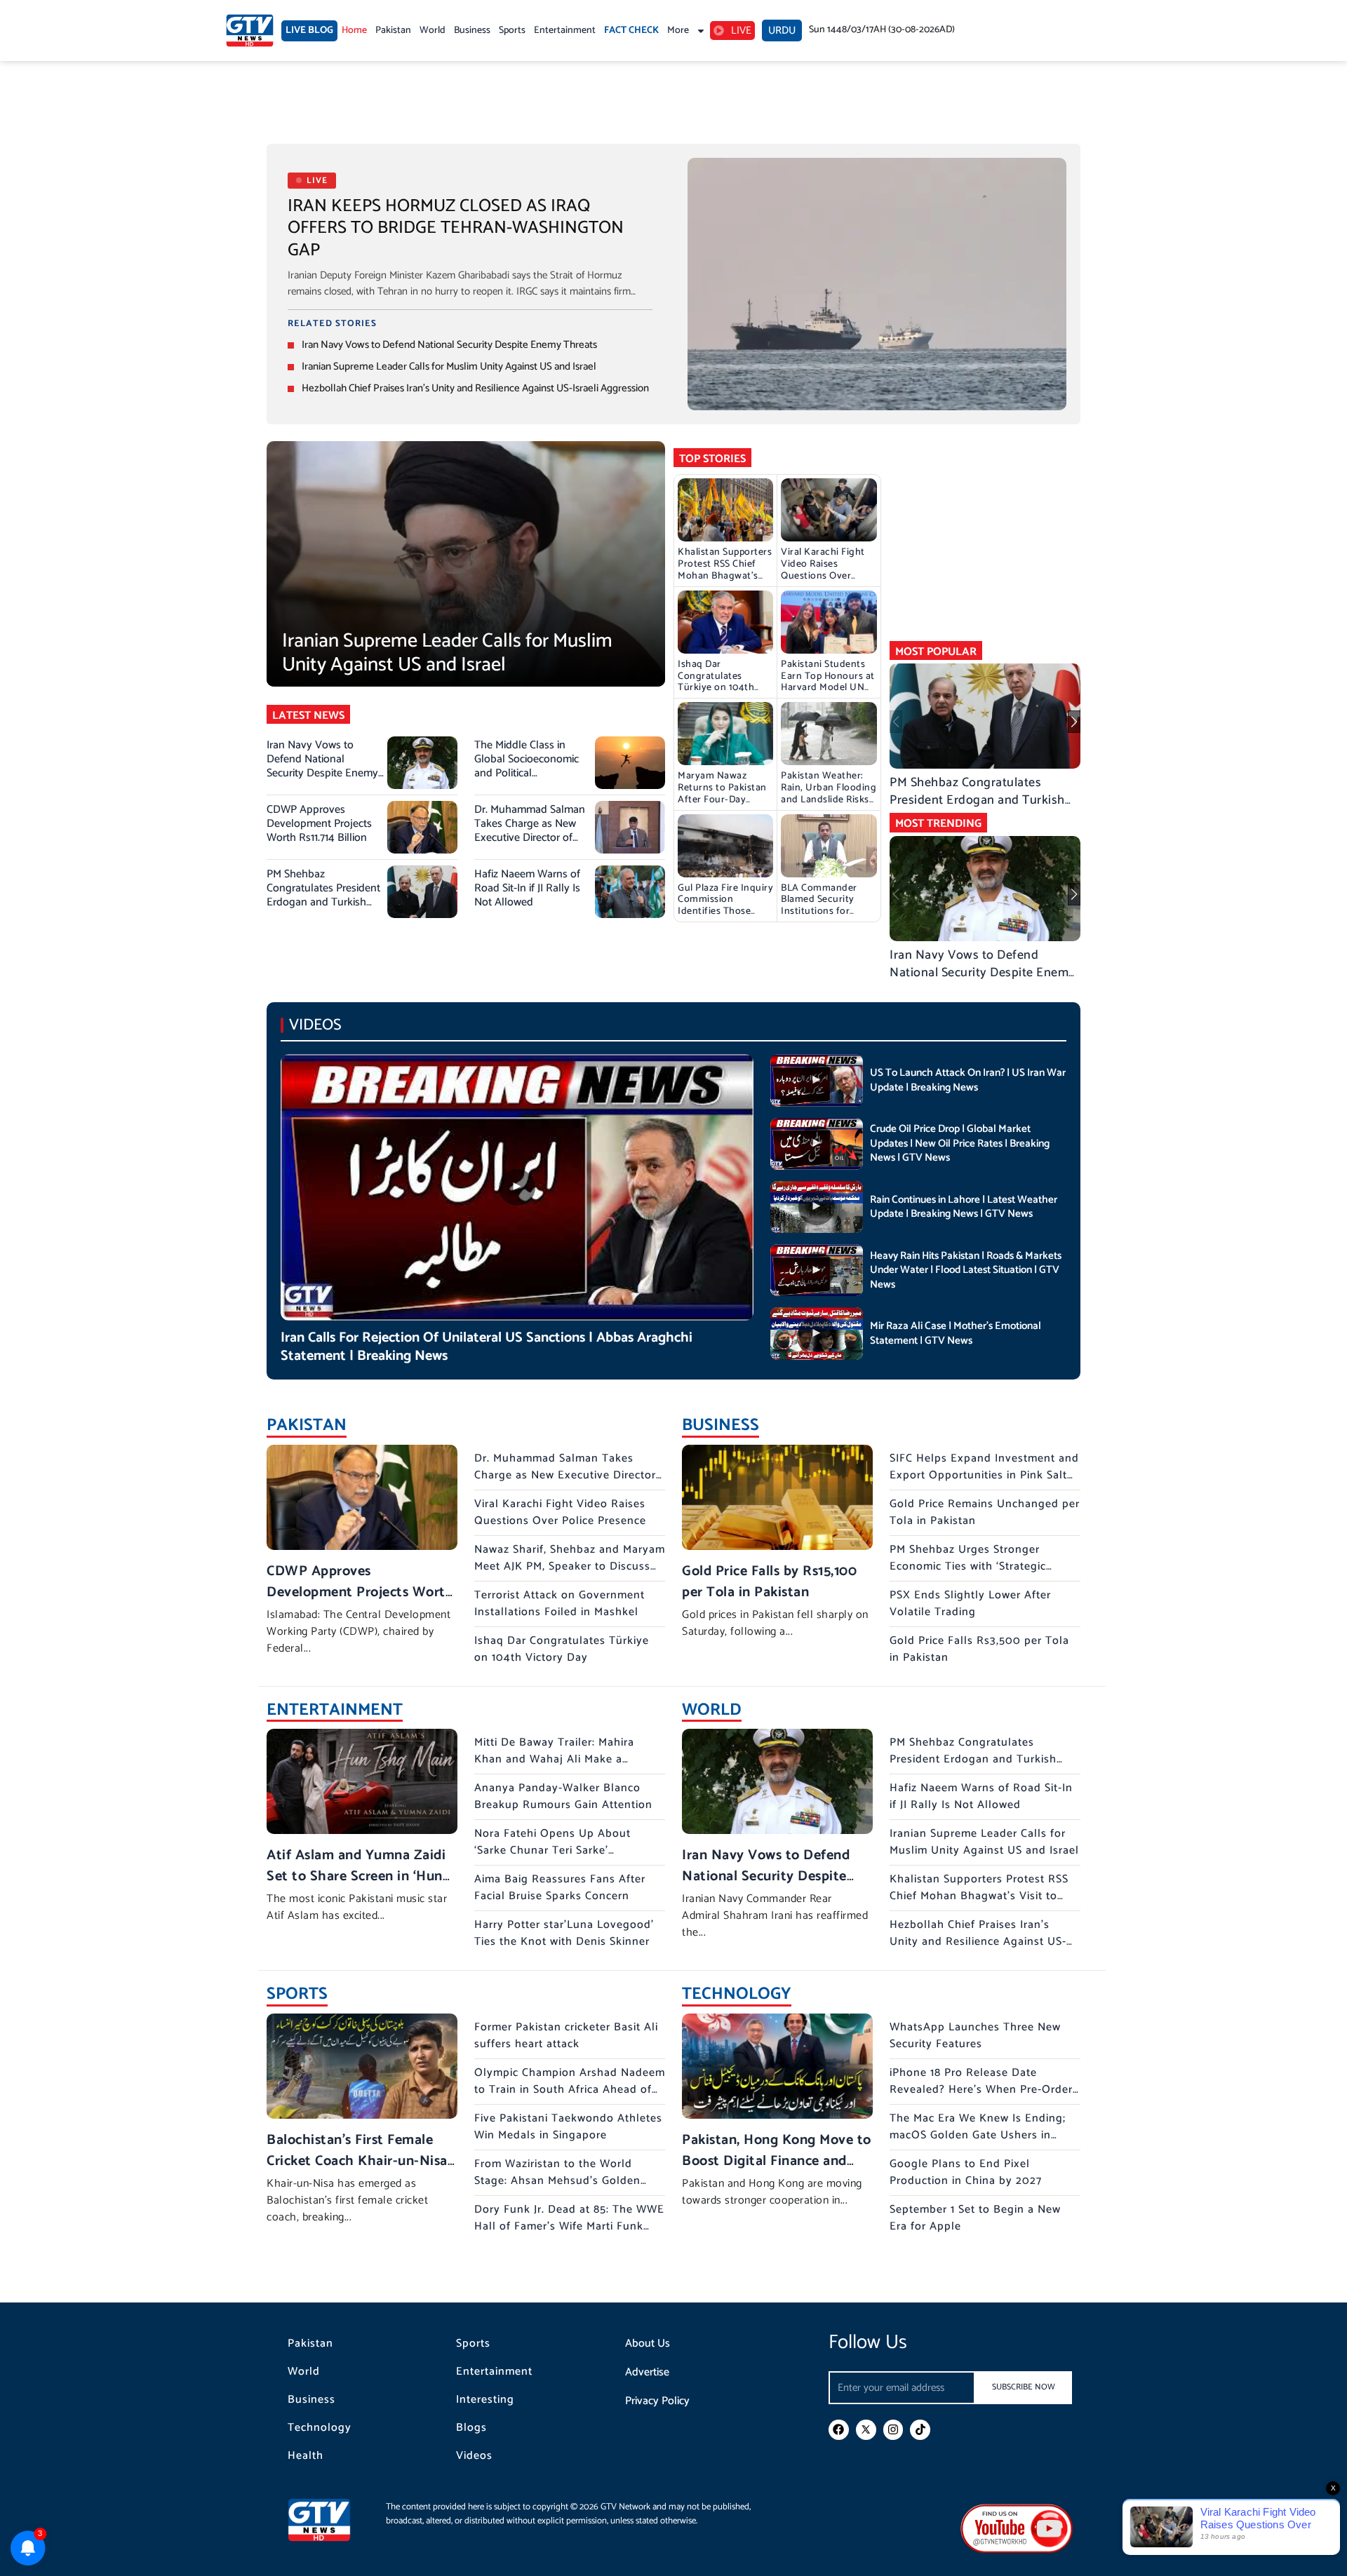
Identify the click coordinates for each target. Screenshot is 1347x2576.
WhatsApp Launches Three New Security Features (975, 2036)
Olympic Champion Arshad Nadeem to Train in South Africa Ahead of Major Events (570, 2090)
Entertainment (565, 31)
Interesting (485, 2400)
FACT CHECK (631, 31)
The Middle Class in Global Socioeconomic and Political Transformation (527, 766)
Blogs (471, 2428)
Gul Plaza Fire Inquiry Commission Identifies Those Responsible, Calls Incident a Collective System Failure (725, 918)
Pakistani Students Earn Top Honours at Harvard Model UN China (828, 682)
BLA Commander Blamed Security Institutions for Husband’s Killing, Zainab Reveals (821, 912)
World (433, 31)
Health (306, 2456)
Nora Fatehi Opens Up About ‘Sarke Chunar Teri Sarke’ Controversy (552, 1850)
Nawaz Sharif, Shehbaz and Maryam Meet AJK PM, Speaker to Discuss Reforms (570, 1566)
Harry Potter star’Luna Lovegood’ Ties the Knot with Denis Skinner (564, 1933)
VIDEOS (315, 1025)
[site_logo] (330, 2520)
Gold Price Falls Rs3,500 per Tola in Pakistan (979, 1649)
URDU (782, 31)
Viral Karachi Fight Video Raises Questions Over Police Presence (823, 570)
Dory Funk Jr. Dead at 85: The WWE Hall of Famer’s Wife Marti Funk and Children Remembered (569, 2226)
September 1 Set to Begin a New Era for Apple (975, 2218)
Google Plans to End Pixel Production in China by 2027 (966, 2172)
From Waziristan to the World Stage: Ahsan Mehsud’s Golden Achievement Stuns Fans (557, 2181)
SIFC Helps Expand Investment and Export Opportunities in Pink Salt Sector (984, 1475)
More (678, 31)
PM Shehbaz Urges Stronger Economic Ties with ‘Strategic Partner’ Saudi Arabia (968, 1566)
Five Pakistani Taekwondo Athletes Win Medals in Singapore (568, 2127)
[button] (1074, 722)
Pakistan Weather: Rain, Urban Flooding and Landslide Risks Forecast (829, 794)
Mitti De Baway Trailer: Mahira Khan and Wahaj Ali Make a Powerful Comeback (554, 1759)
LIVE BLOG (309, 31)
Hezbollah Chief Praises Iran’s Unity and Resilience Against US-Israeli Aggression (475, 388)
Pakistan (393, 31)
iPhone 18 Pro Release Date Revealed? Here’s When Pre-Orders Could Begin (984, 2090)
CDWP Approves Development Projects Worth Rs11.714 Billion (319, 824)
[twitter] (866, 2430)
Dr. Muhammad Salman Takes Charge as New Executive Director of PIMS (530, 831)
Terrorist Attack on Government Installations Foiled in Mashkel (559, 1604)
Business (472, 31)
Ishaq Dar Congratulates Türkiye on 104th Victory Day (716, 682)
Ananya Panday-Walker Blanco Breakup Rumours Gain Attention (563, 1796)
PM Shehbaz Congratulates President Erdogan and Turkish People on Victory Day (323, 895)
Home (354, 31)
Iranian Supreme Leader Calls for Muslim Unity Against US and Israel (449, 366)
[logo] (250, 31)
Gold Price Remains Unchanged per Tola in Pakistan (985, 1512)
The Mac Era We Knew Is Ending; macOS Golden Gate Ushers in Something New (978, 2135)
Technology (320, 2428)
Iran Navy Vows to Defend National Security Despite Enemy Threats (449, 345)
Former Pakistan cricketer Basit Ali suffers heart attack (566, 2036)
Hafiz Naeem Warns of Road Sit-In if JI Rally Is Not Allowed (527, 888)
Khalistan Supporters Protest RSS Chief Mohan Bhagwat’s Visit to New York (725, 570)
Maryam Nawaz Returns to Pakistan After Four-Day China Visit (722, 794)
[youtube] (1017, 2528)
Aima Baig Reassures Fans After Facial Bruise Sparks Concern (560, 1888)
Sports (512, 31)
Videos (474, 2456)
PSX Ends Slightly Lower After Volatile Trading (970, 1604)
